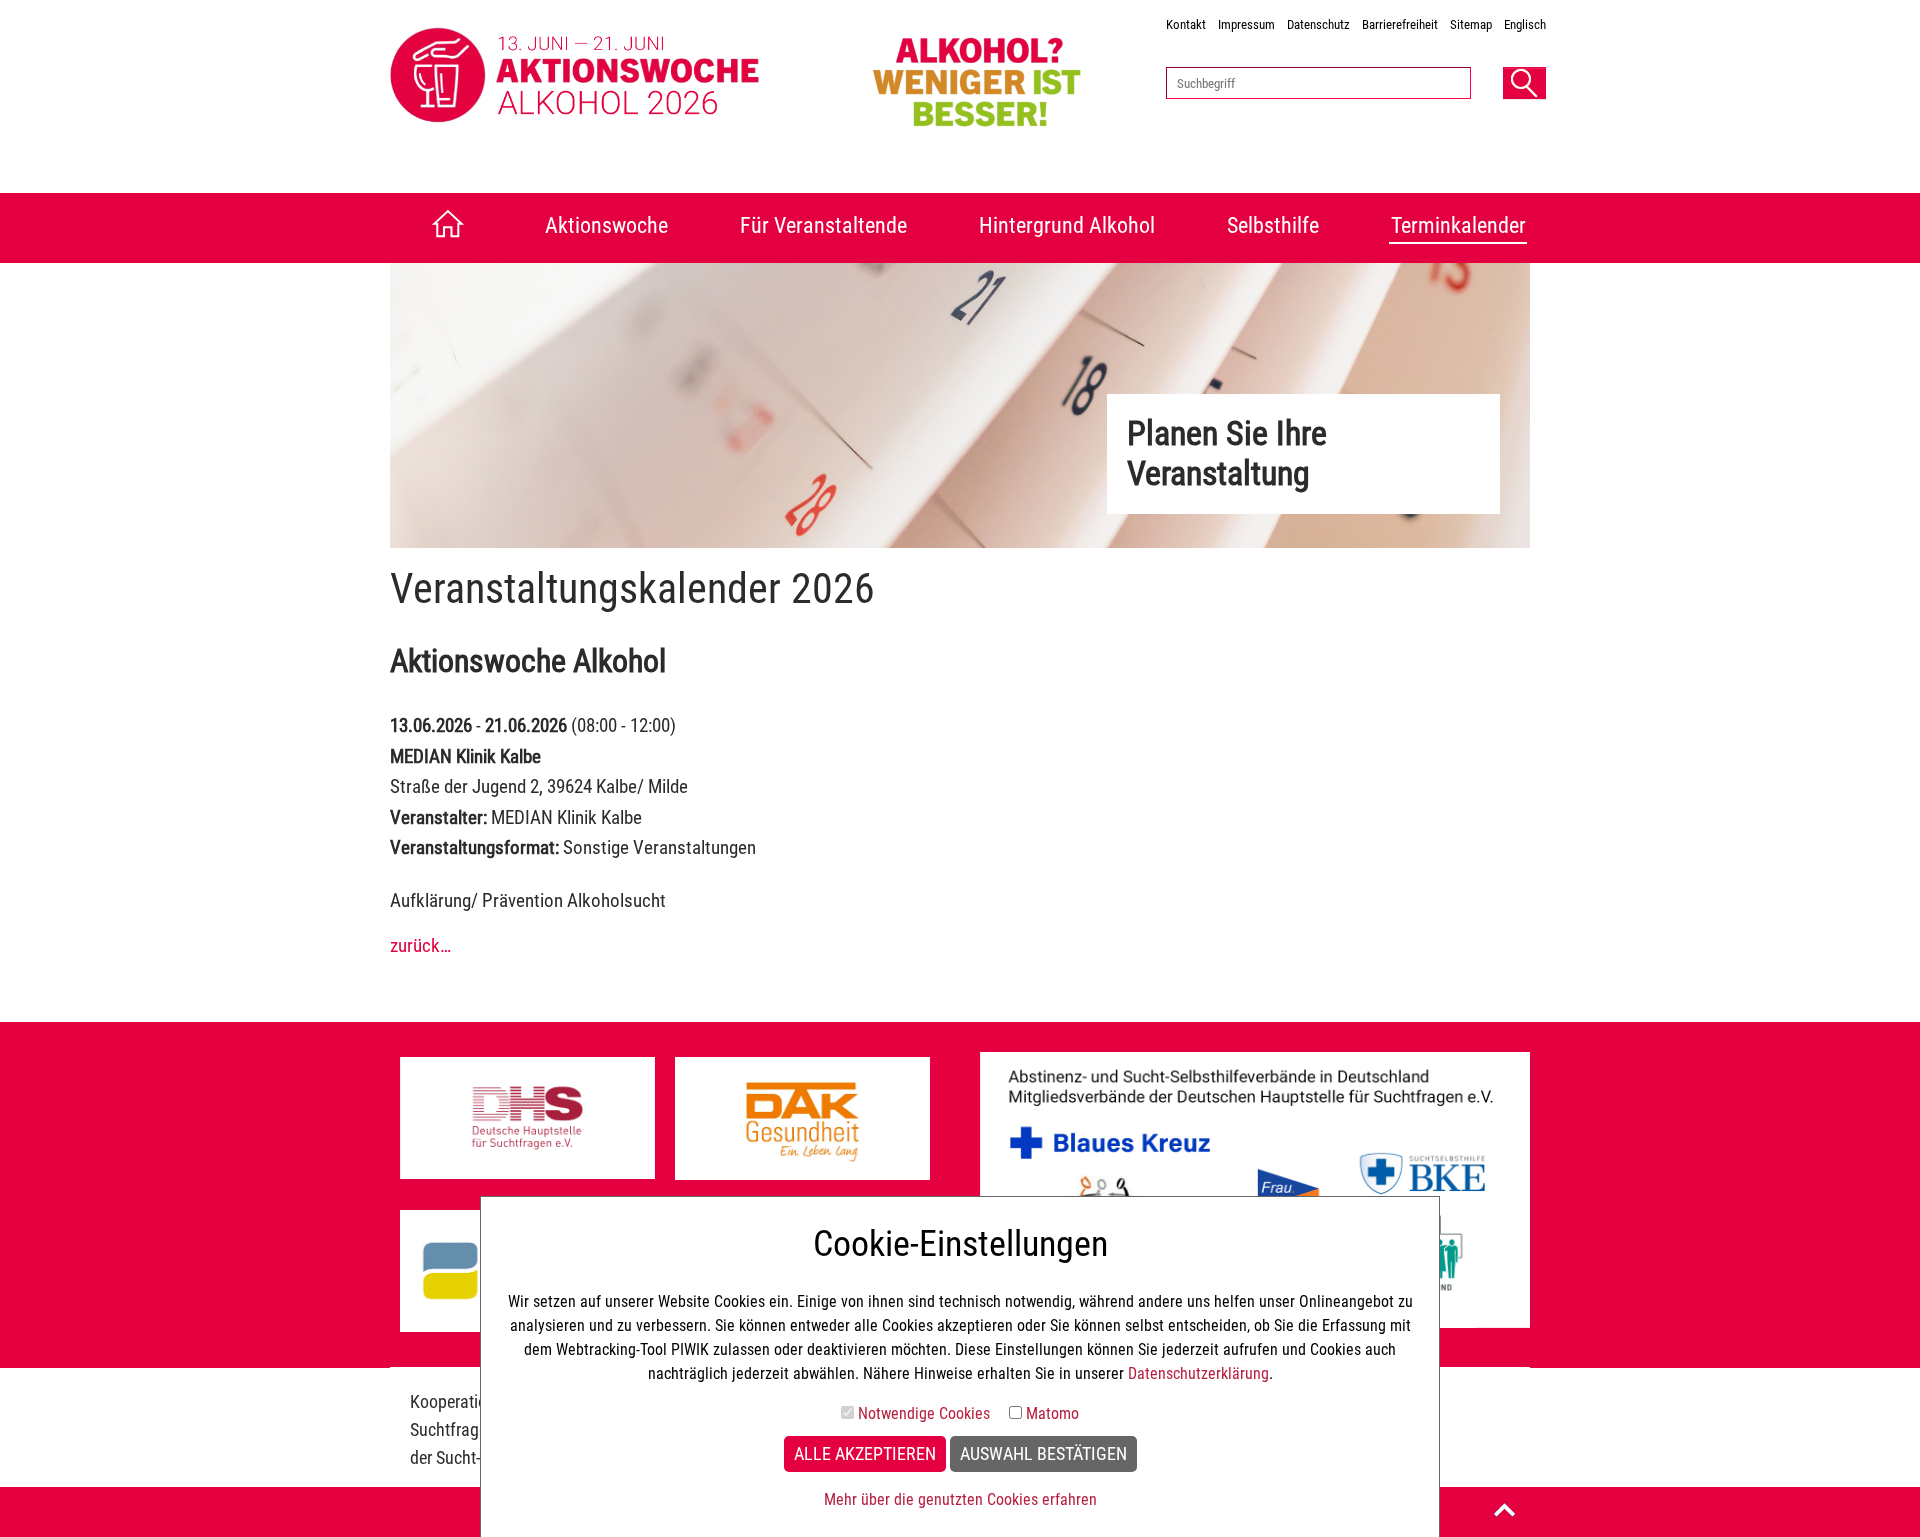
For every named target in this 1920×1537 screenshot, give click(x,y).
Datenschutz (1318, 24)
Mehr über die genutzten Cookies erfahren (960, 1499)
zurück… (420, 945)
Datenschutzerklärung (1198, 1373)
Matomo (1052, 1413)
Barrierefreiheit (1400, 24)
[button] (1524, 83)
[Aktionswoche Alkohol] (621, 76)
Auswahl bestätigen (1043, 1454)
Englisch (1525, 24)
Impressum (1246, 24)
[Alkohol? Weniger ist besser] (1001, 76)
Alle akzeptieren (865, 1454)
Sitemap (1471, 24)
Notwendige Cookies (924, 1413)
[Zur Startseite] (442, 228)
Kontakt (1186, 24)
